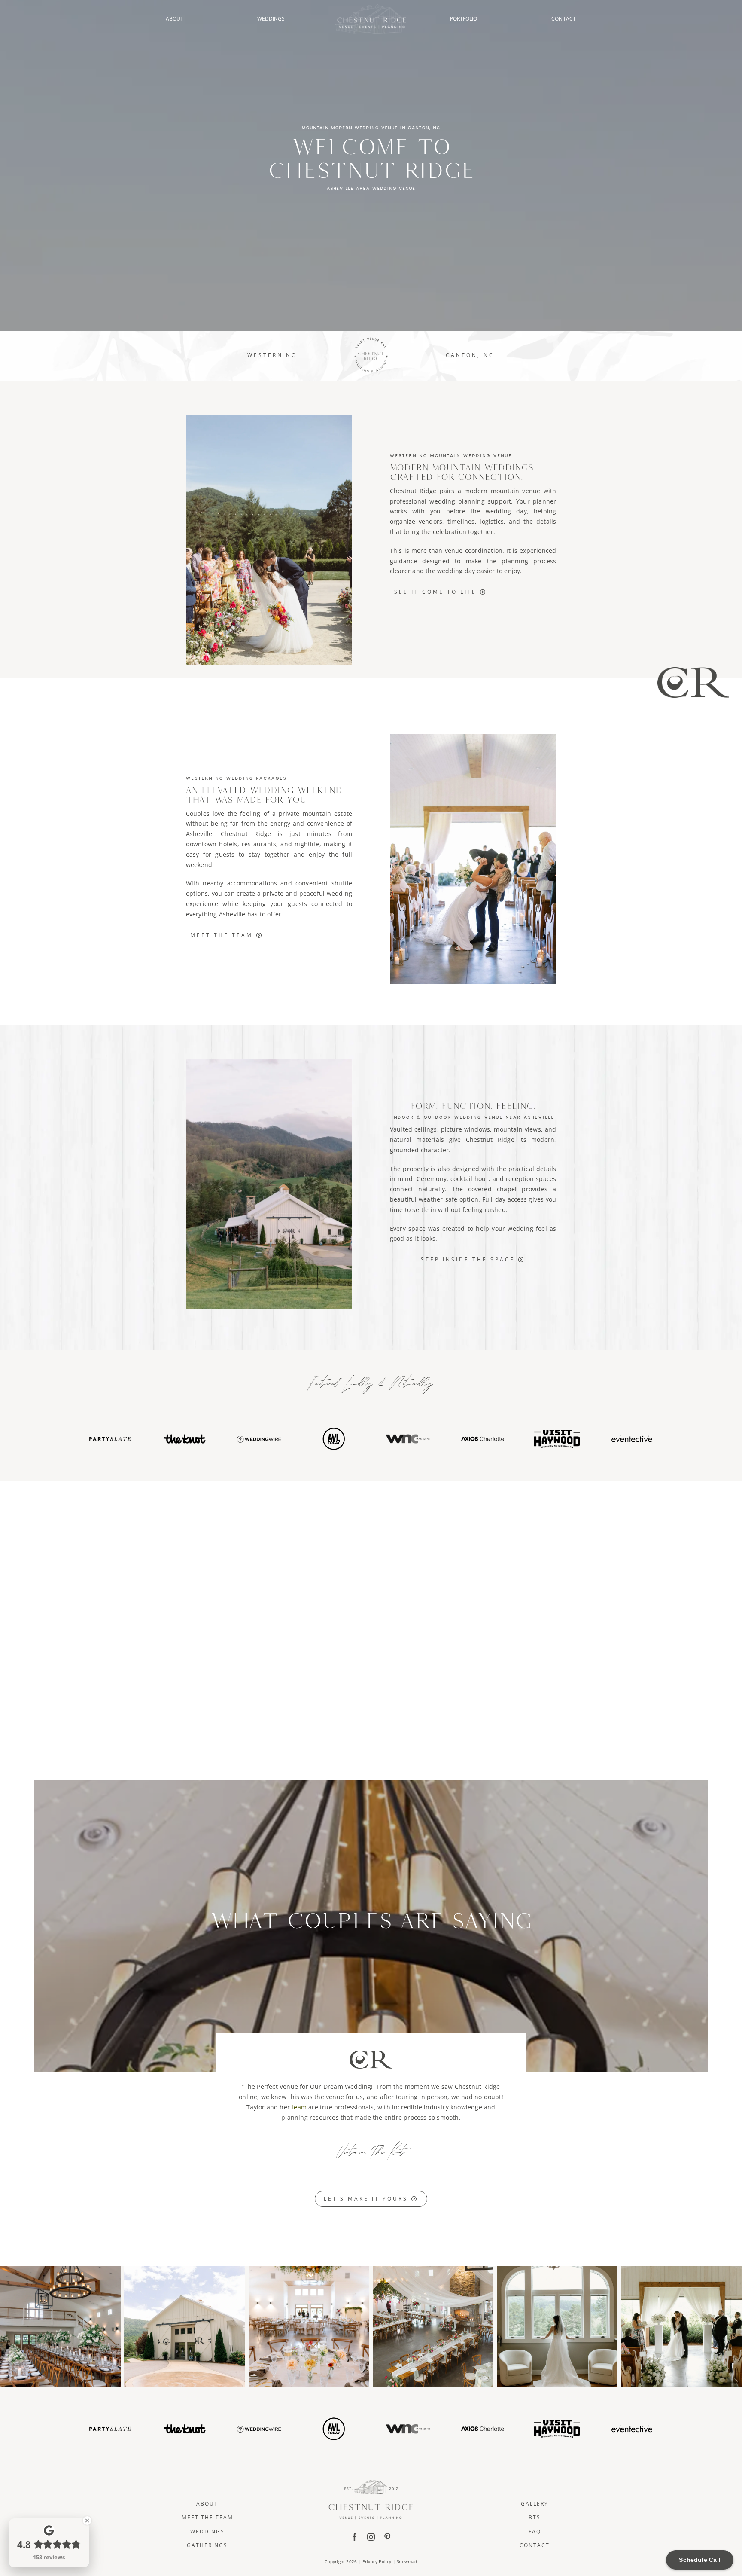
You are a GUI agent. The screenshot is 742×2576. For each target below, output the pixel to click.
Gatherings (207, 2545)
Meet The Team (207, 2517)
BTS (535, 2517)
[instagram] (371, 2537)
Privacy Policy (377, 2561)
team (299, 2107)
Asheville (199, 834)
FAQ (535, 2532)
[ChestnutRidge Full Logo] (371, 2483)
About (207, 2504)
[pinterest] (387, 2537)
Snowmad (407, 2561)
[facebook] (355, 2537)
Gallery (535, 2504)
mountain (508, 1129)
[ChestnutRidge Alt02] (371, 7)
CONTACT (564, 19)
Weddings (207, 2532)
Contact (535, 2545)
